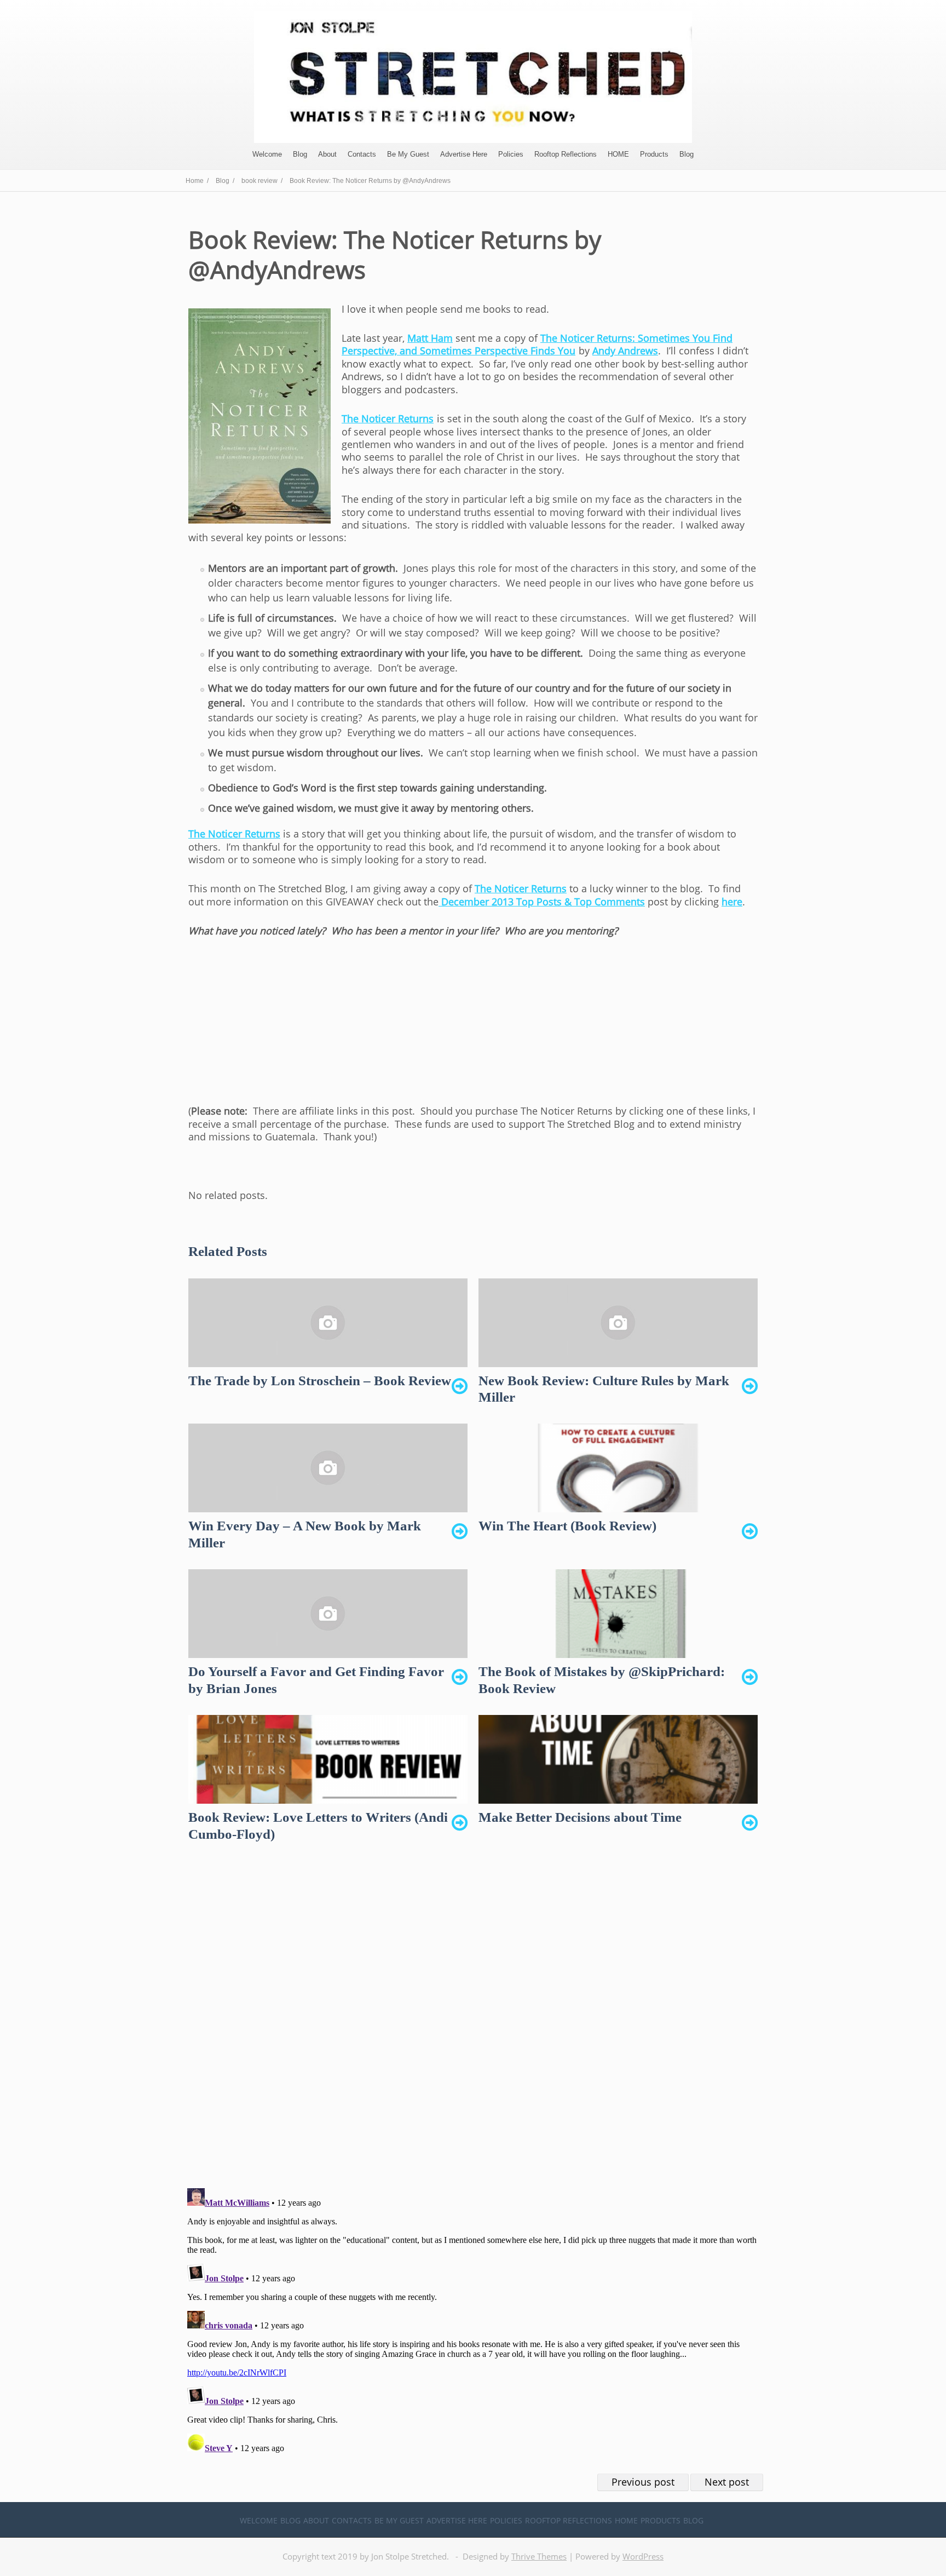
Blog (300, 154)
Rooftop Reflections (566, 154)
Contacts (362, 154)
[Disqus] (473, 2024)
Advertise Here (464, 154)
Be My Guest (408, 154)
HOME (618, 154)
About (327, 154)
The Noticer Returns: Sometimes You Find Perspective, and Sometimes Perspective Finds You (537, 344)
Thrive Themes (539, 2556)
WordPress (643, 2556)
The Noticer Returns (388, 418)
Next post (727, 2482)
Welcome (267, 154)
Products (654, 154)
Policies (511, 154)
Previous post (643, 2482)
